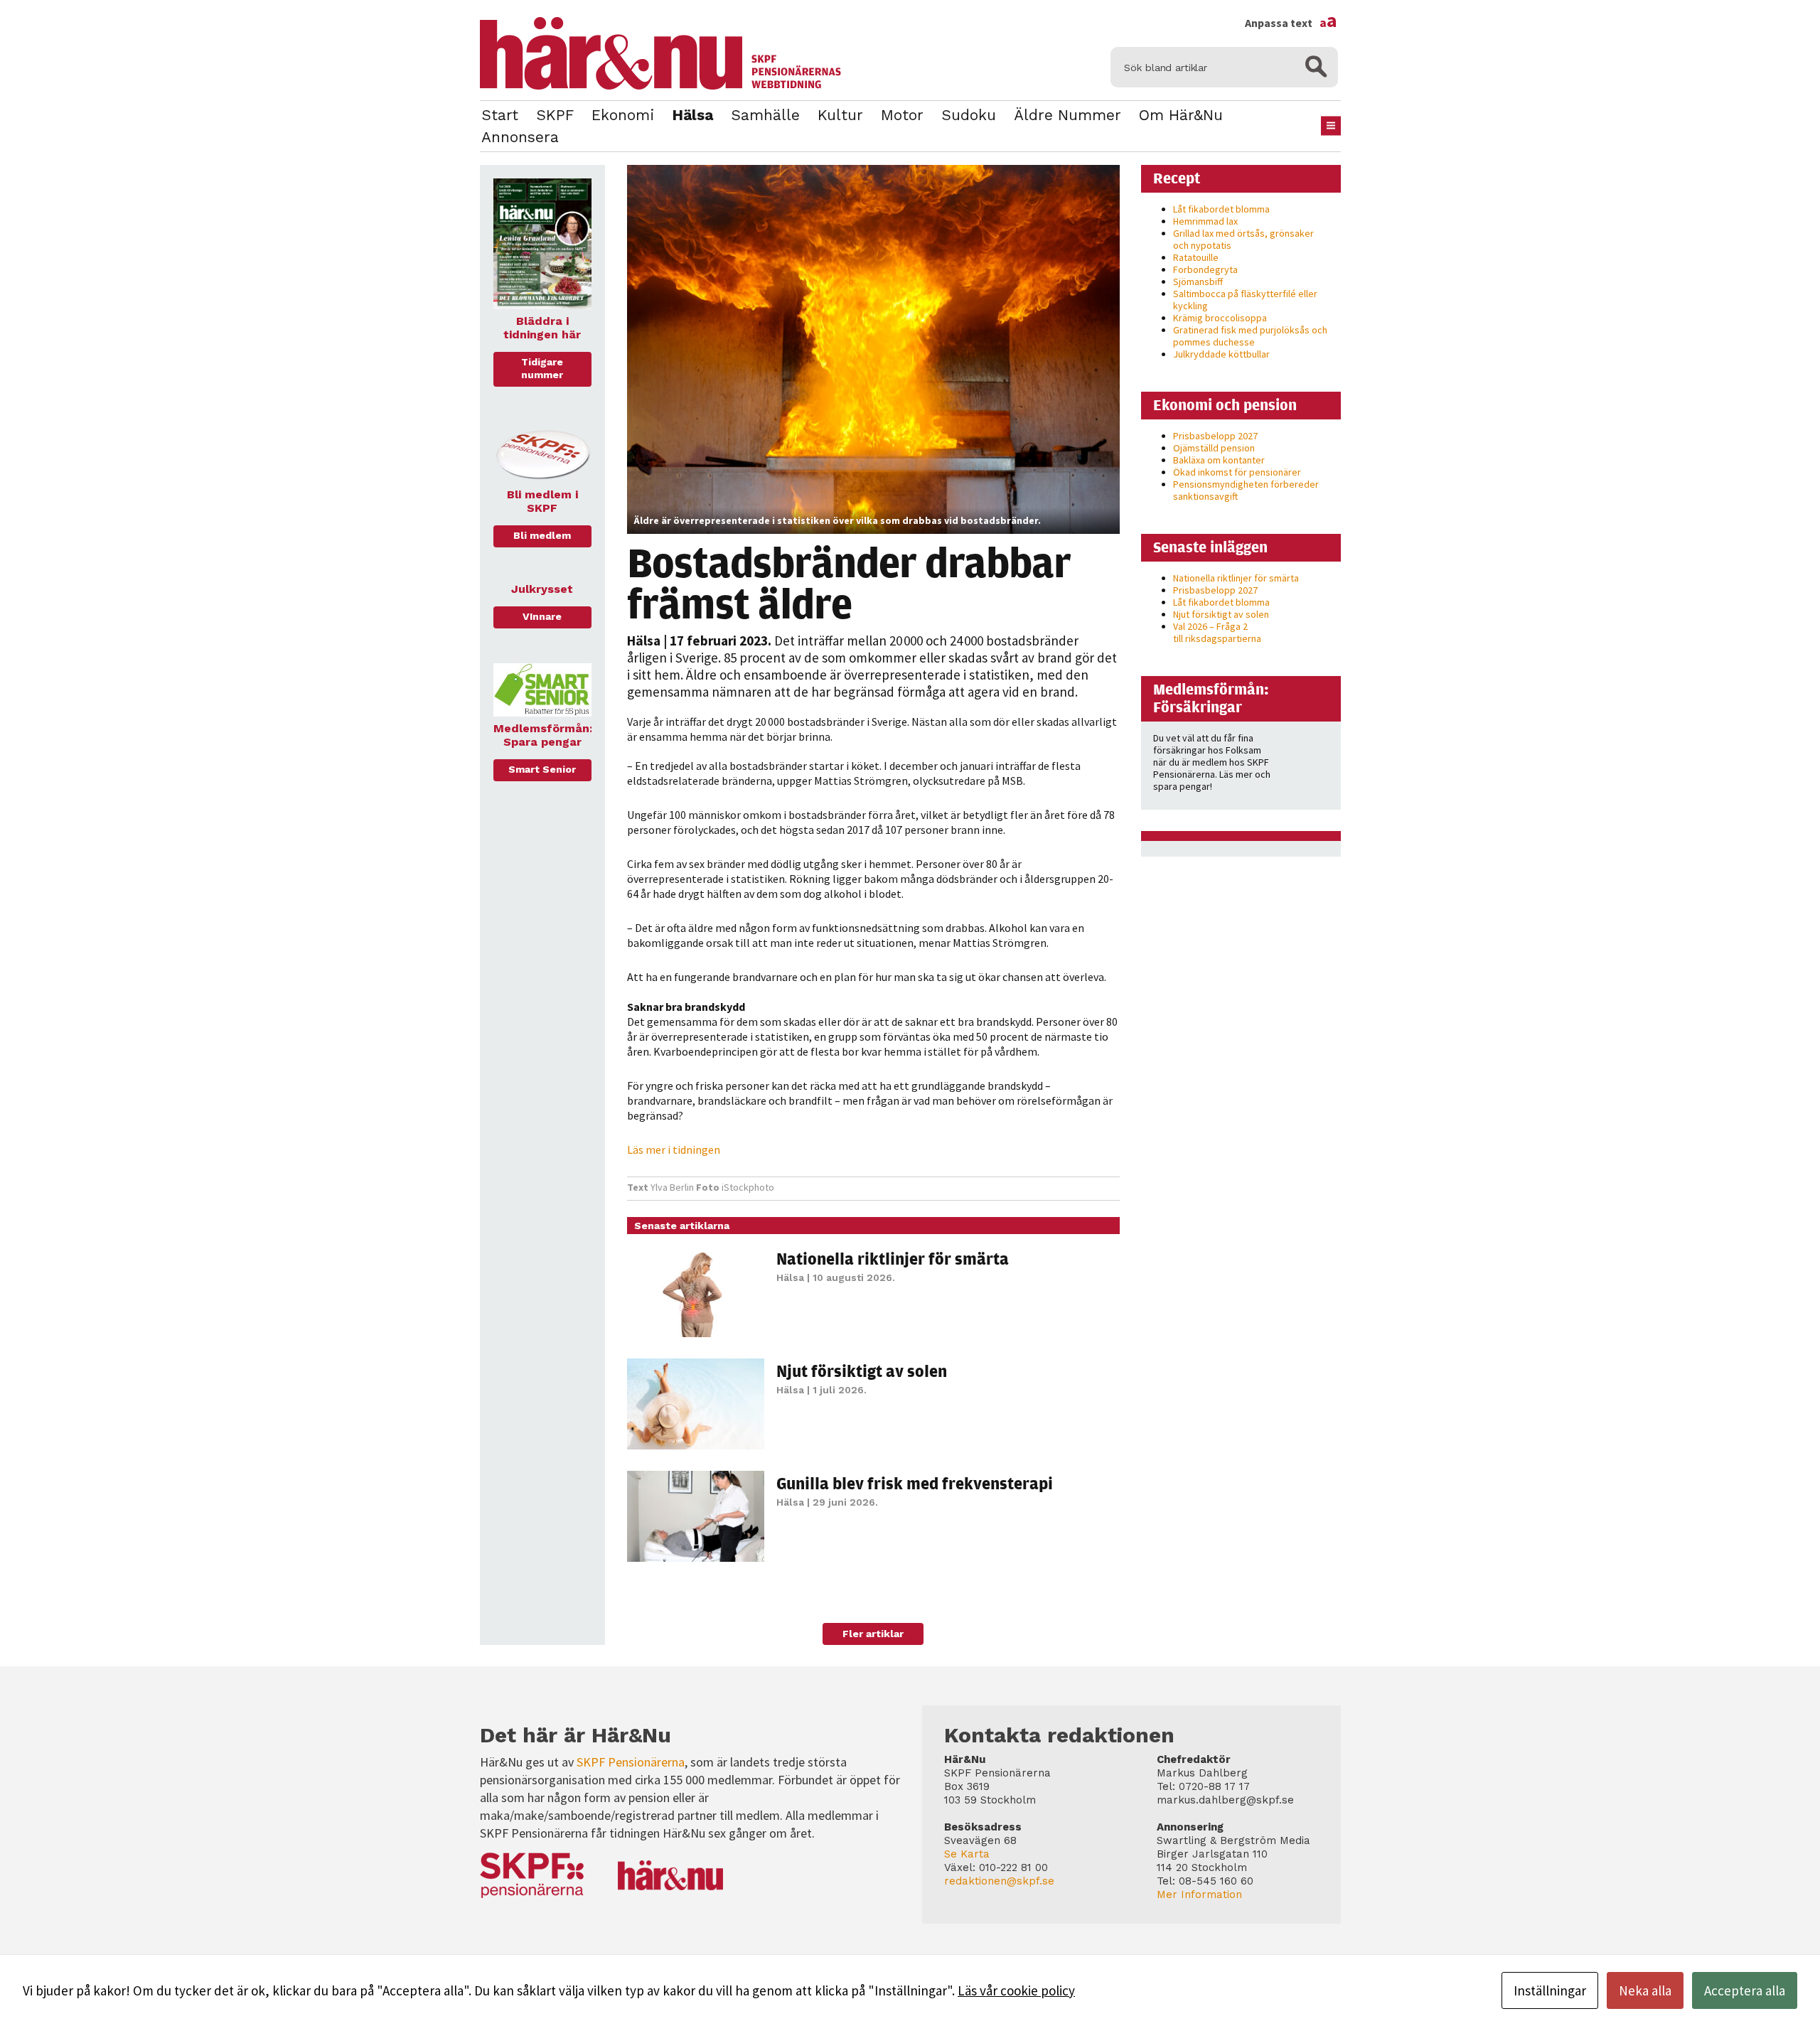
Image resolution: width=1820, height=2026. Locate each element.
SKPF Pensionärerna (631, 1762)
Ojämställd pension (1214, 448)
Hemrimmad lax (1205, 221)
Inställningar (1550, 1990)
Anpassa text (1291, 23)
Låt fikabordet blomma (1221, 209)
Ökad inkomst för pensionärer (1237, 472)
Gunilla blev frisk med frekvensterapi (915, 1483)
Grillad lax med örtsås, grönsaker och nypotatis (1243, 239)
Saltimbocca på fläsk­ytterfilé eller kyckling (1245, 300)
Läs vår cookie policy (1016, 1990)
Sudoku (969, 115)
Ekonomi (623, 115)
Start (500, 115)
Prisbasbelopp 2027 (1215, 436)
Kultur (840, 115)
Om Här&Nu (1181, 115)
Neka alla (1645, 1990)
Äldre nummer (1067, 115)
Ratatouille (1196, 257)
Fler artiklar (873, 1634)
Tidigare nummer (542, 368)
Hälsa (692, 115)
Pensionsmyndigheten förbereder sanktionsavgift (1246, 490)
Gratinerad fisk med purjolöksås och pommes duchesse (1250, 336)
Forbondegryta (1205, 269)
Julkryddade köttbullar (1221, 354)
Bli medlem (542, 535)
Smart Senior (542, 769)
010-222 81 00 (1013, 1867)
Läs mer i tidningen (674, 1149)
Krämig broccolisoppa (1220, 318)
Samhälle (765, 115)
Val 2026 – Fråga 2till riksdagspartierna (1217, 632)
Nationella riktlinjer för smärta (893, 1258)
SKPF (555, 115)
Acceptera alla (1745, 1990)
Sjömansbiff (1198, 282)
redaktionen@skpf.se (999, 1881)
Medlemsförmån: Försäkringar (1211, 698)
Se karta (967, 1854)
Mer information (1199, 1894)
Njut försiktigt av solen (862, 1371)
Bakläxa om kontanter (1219, 460)
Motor (902, 115)
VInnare (542, 616)
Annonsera (520, 137)
